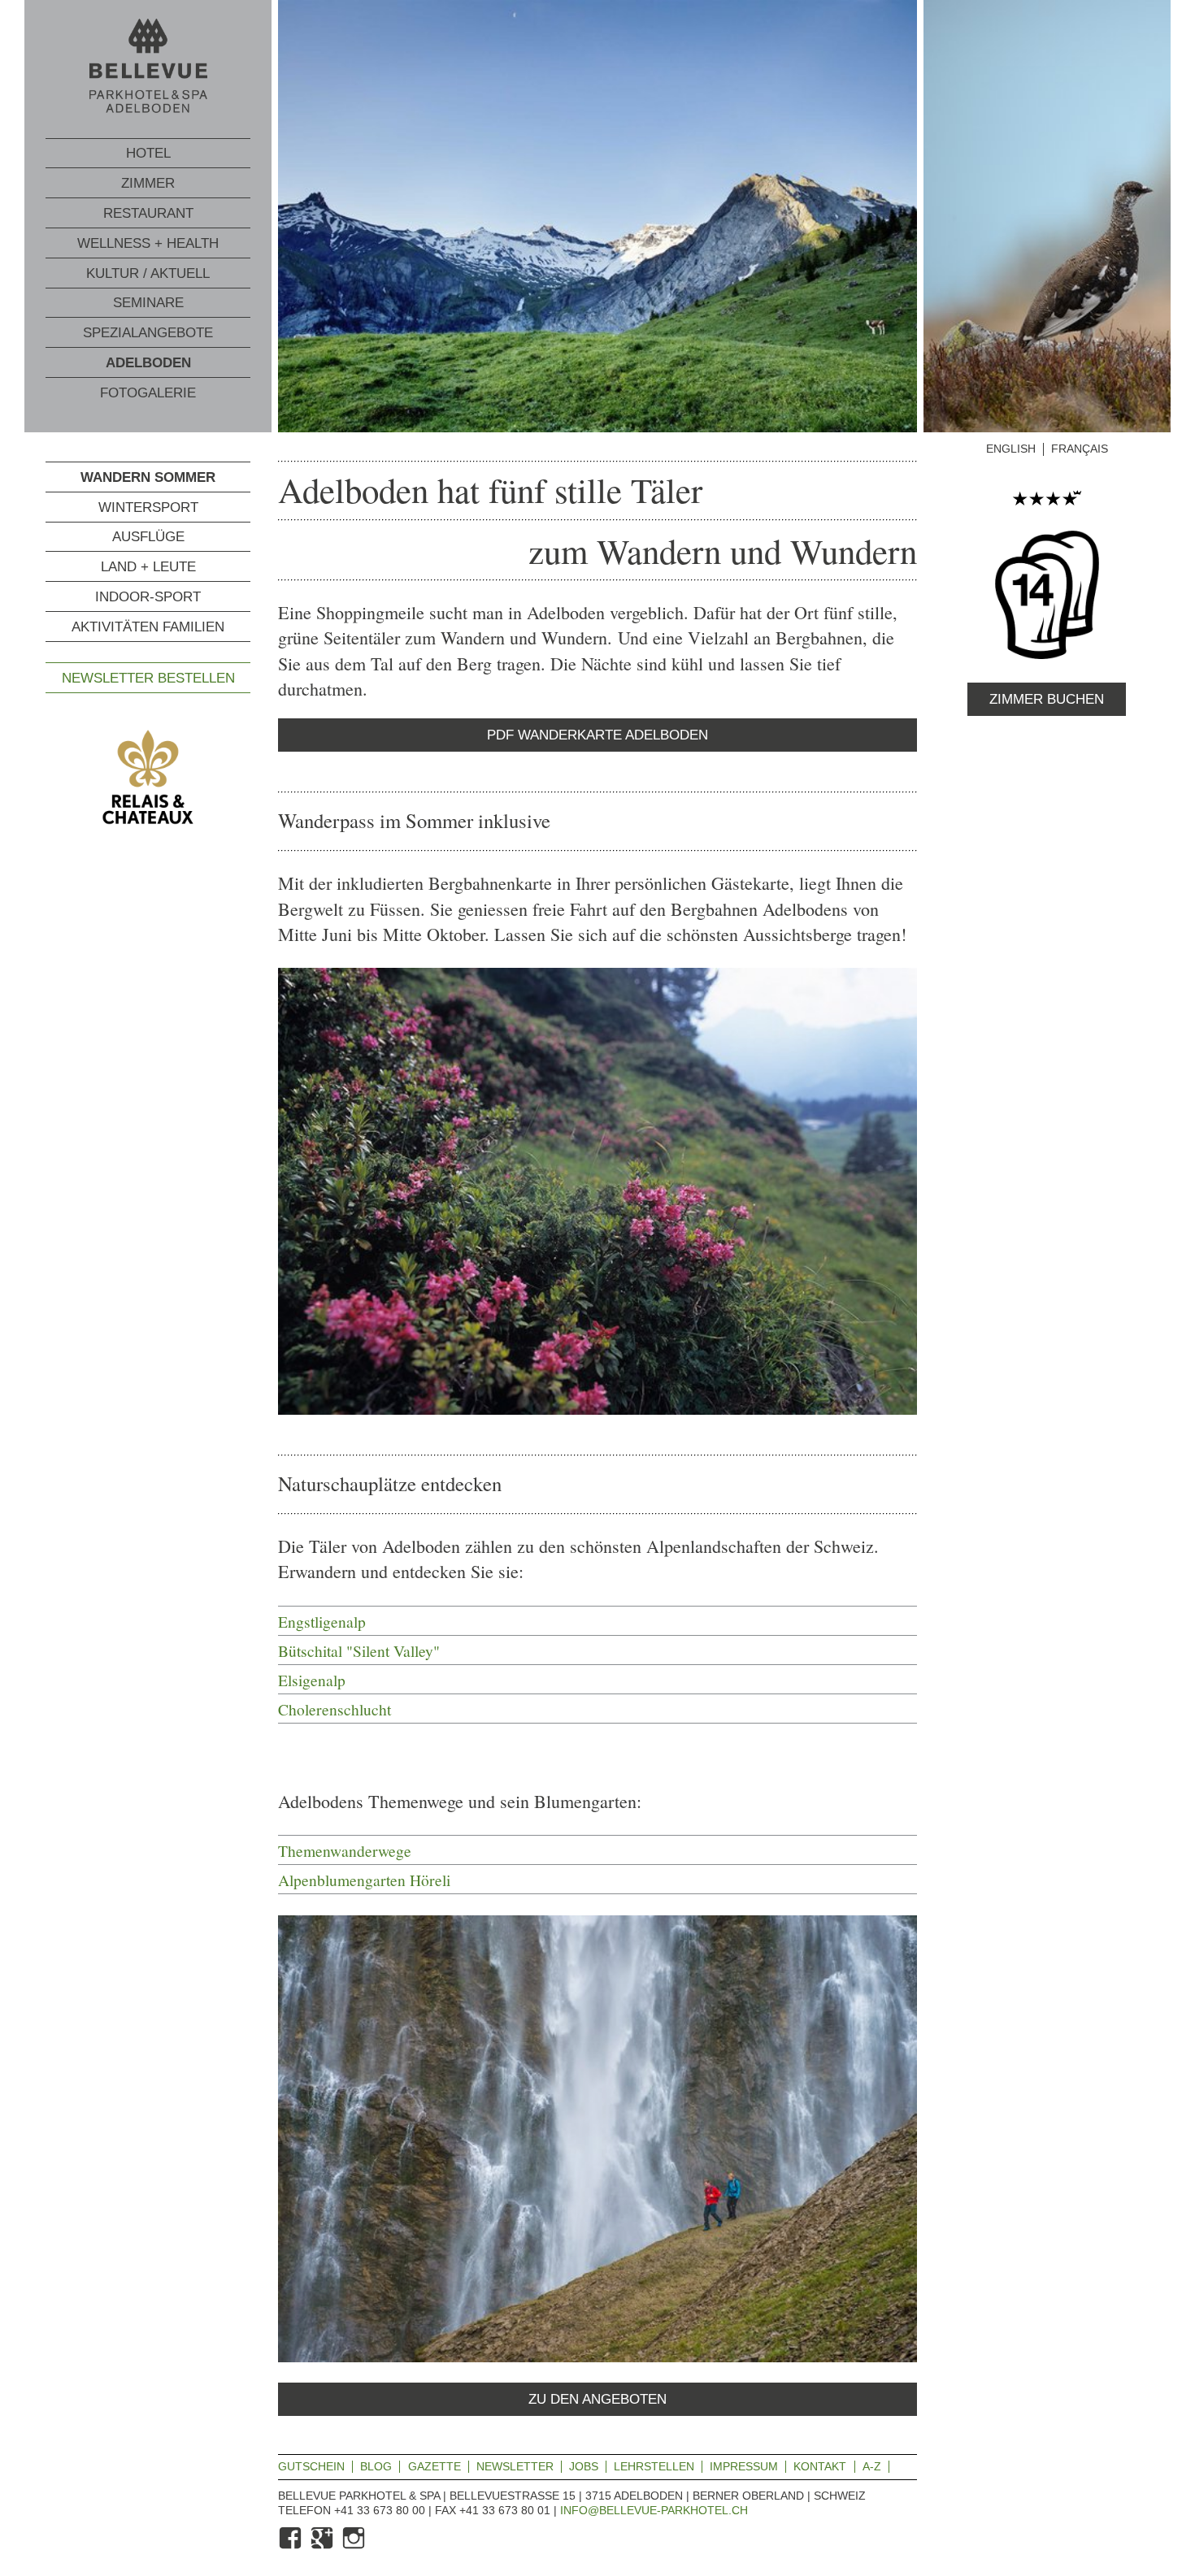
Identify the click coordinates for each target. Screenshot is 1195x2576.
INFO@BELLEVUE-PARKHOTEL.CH (654, 2510)
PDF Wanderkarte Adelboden (597, 735)
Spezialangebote (148, 333)
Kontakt (820, 2466)
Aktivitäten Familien (148, 626)
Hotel (148, 153)
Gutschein (311, 2466)
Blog (376, 2466)
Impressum (744, 2466)
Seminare (148, 303)
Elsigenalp (312, 1680)
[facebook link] (292, 2546)
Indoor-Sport (148, 597)
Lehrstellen (654, 2466)
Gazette (435, 2466)
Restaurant (148, 213)
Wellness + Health (148, 243)
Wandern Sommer (148, 477)
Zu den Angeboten (597, 2399)
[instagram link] (355, 2546)
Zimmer (148, 183)
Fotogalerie (148, 393)
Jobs (584, 2466)
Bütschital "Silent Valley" (359, 1650)
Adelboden (148, 363)
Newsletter (515, 2466)
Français (1080, 449)
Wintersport (148, 507)
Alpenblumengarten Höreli (364, 1880)
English (1011, 449)
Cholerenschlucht (335, 1709)
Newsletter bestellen (148, 677)
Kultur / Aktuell (148, 273)
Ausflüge (148, 537)
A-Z (872, 2466)
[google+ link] (324, 2546)
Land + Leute (148, 567)
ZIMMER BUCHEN (1047, 699)
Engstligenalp (322, 1621)
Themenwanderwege (345, 1850)
